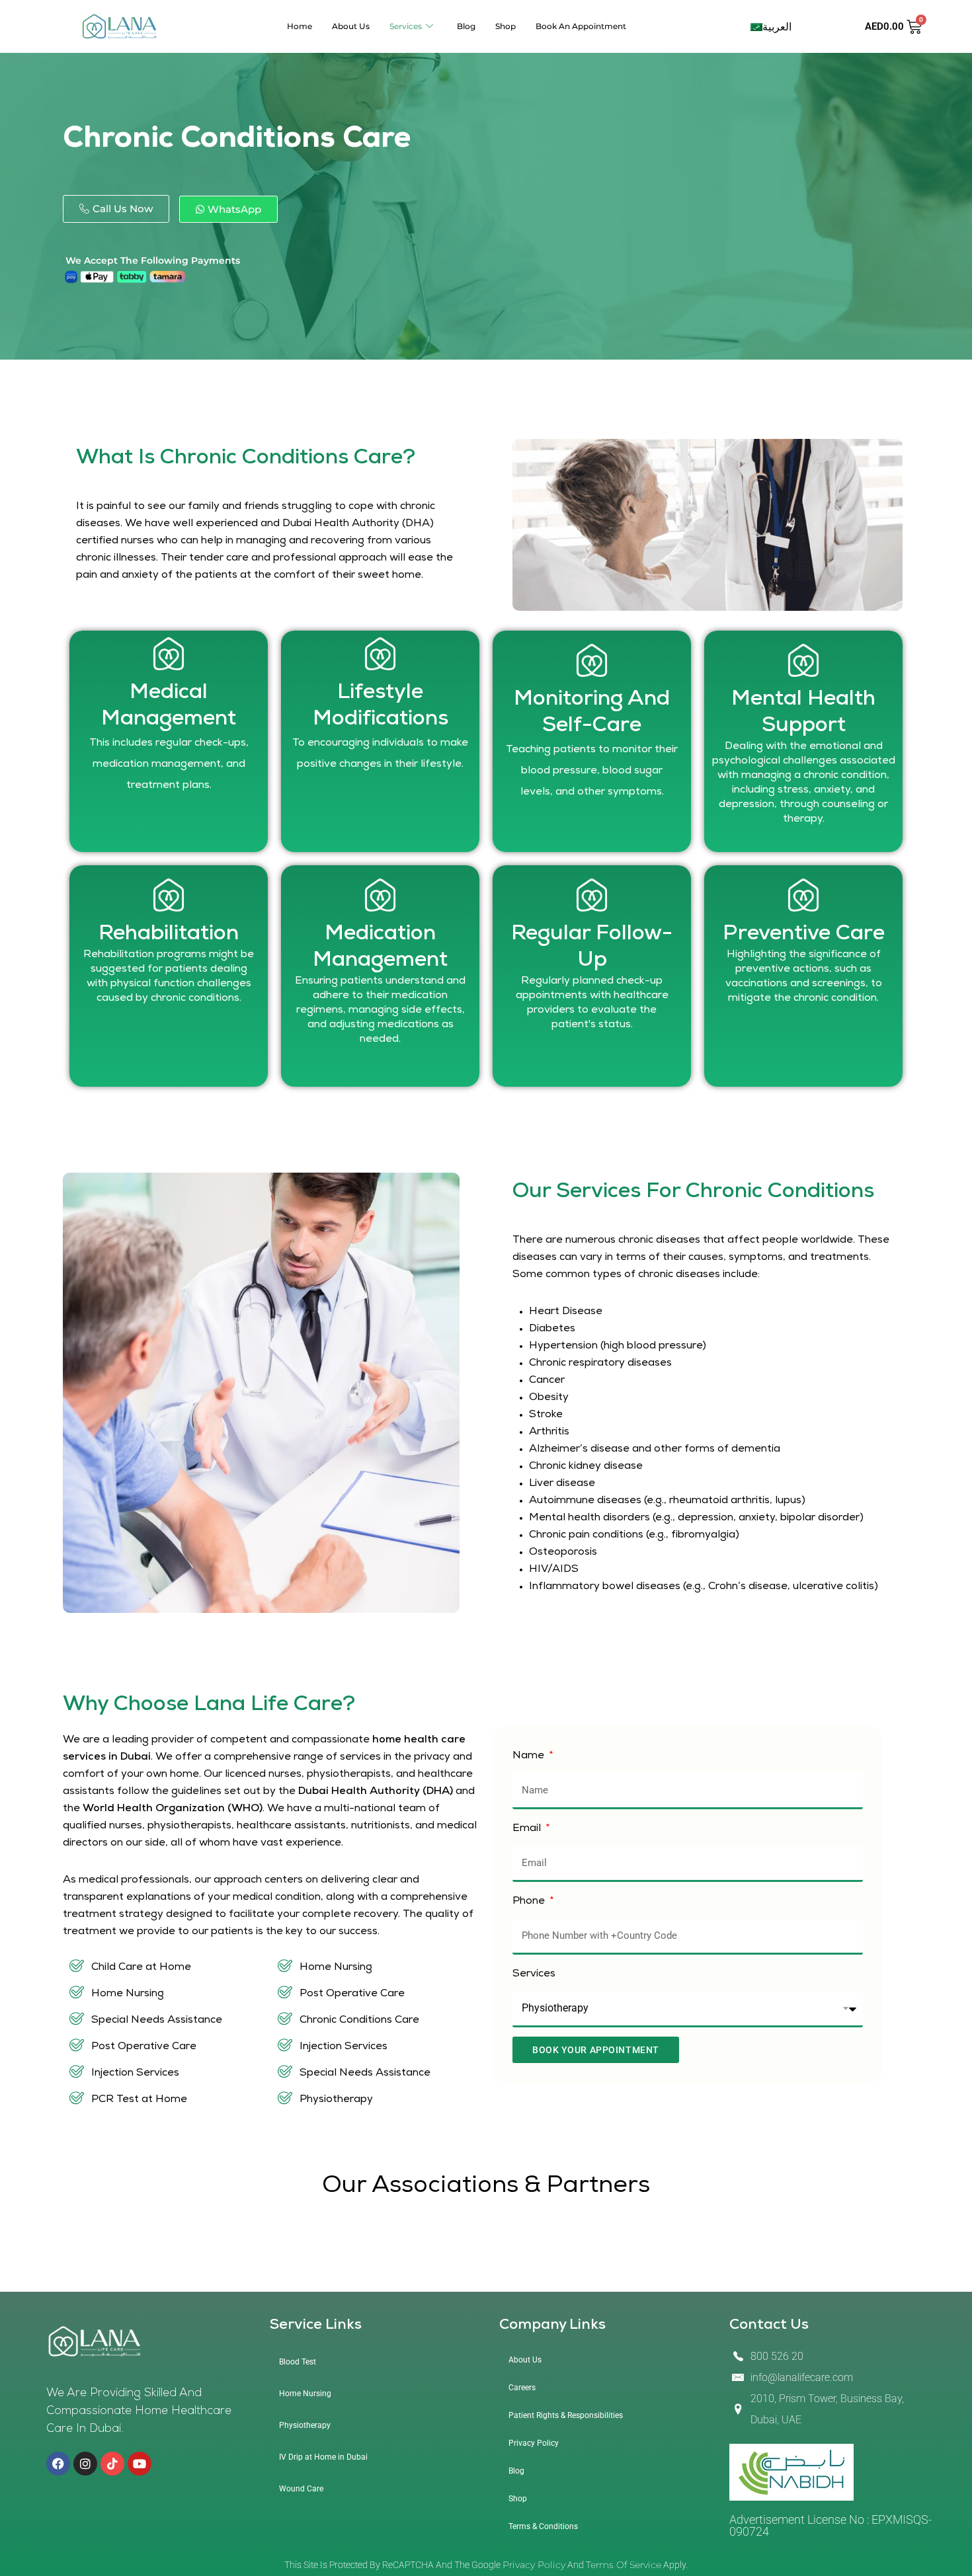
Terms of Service (624, 2565)
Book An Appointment (581, 26)
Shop (506, 26)
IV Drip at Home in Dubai (323, 2457)
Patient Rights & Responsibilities (566, 2415)
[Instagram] (85, 2464)
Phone (530, 1902)
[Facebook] (58, 2464)
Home (300, 26)
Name (530, 1756)
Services (406, 26)
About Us (351, 26)
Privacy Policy (534, 2443)
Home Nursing (305, 2394)
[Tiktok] (112, 2464)
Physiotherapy (305, 2425)
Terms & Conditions (543, 2526)
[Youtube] (140, 2464)
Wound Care (301, 2489)
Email (528, 1829)
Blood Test (298, 2362)
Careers (522, 2388)
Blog (466, 26)
